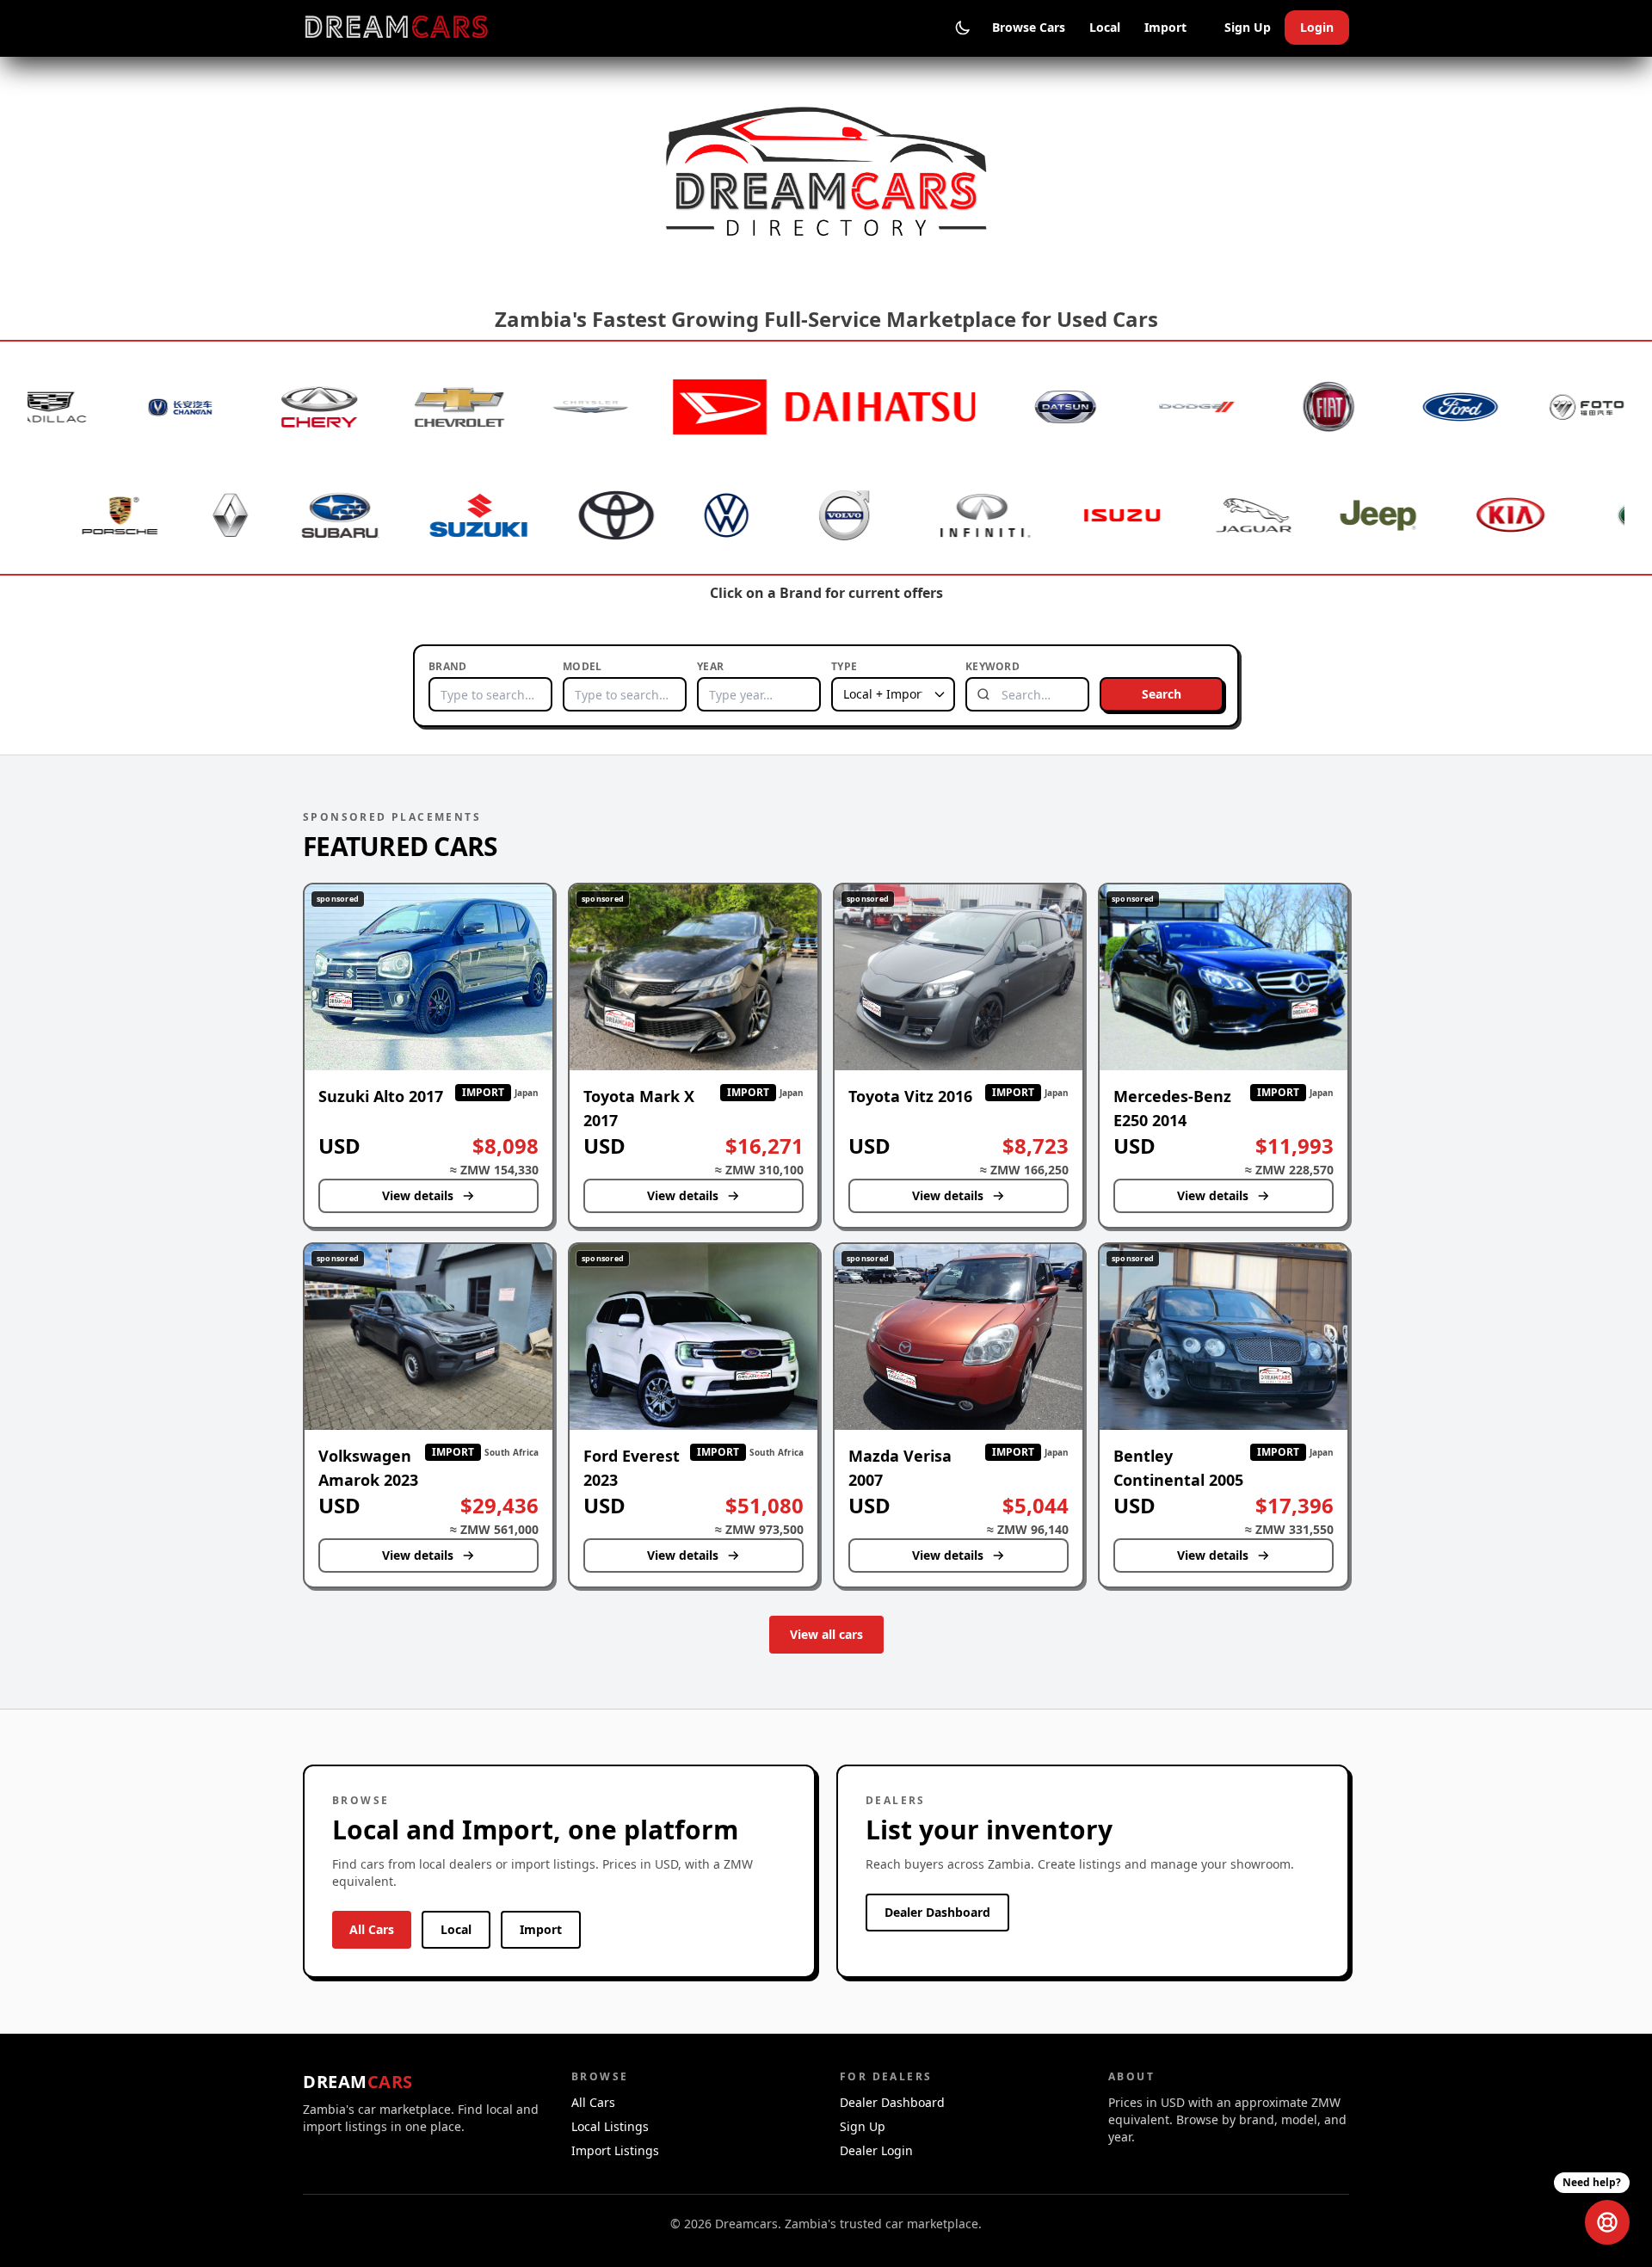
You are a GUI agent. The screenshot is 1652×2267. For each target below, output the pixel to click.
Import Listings (615, 2150)
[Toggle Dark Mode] (963, 28)
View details (418, 1195)
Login (1317, 27)
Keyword (992, 667)
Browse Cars (1029, 27)
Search (1162, 694)
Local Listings (610, 2126)
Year (710, 667)
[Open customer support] (1607, 2222)
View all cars (826, 1634)
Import (1165, 27)
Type (844, 667)
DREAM (358, 2082)
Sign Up (1248, 27)
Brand (448, 667)
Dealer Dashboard (937, 1912)
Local (1105, 27)
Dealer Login (876, 2150)
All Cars (372, 1929)
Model (583, 667)
